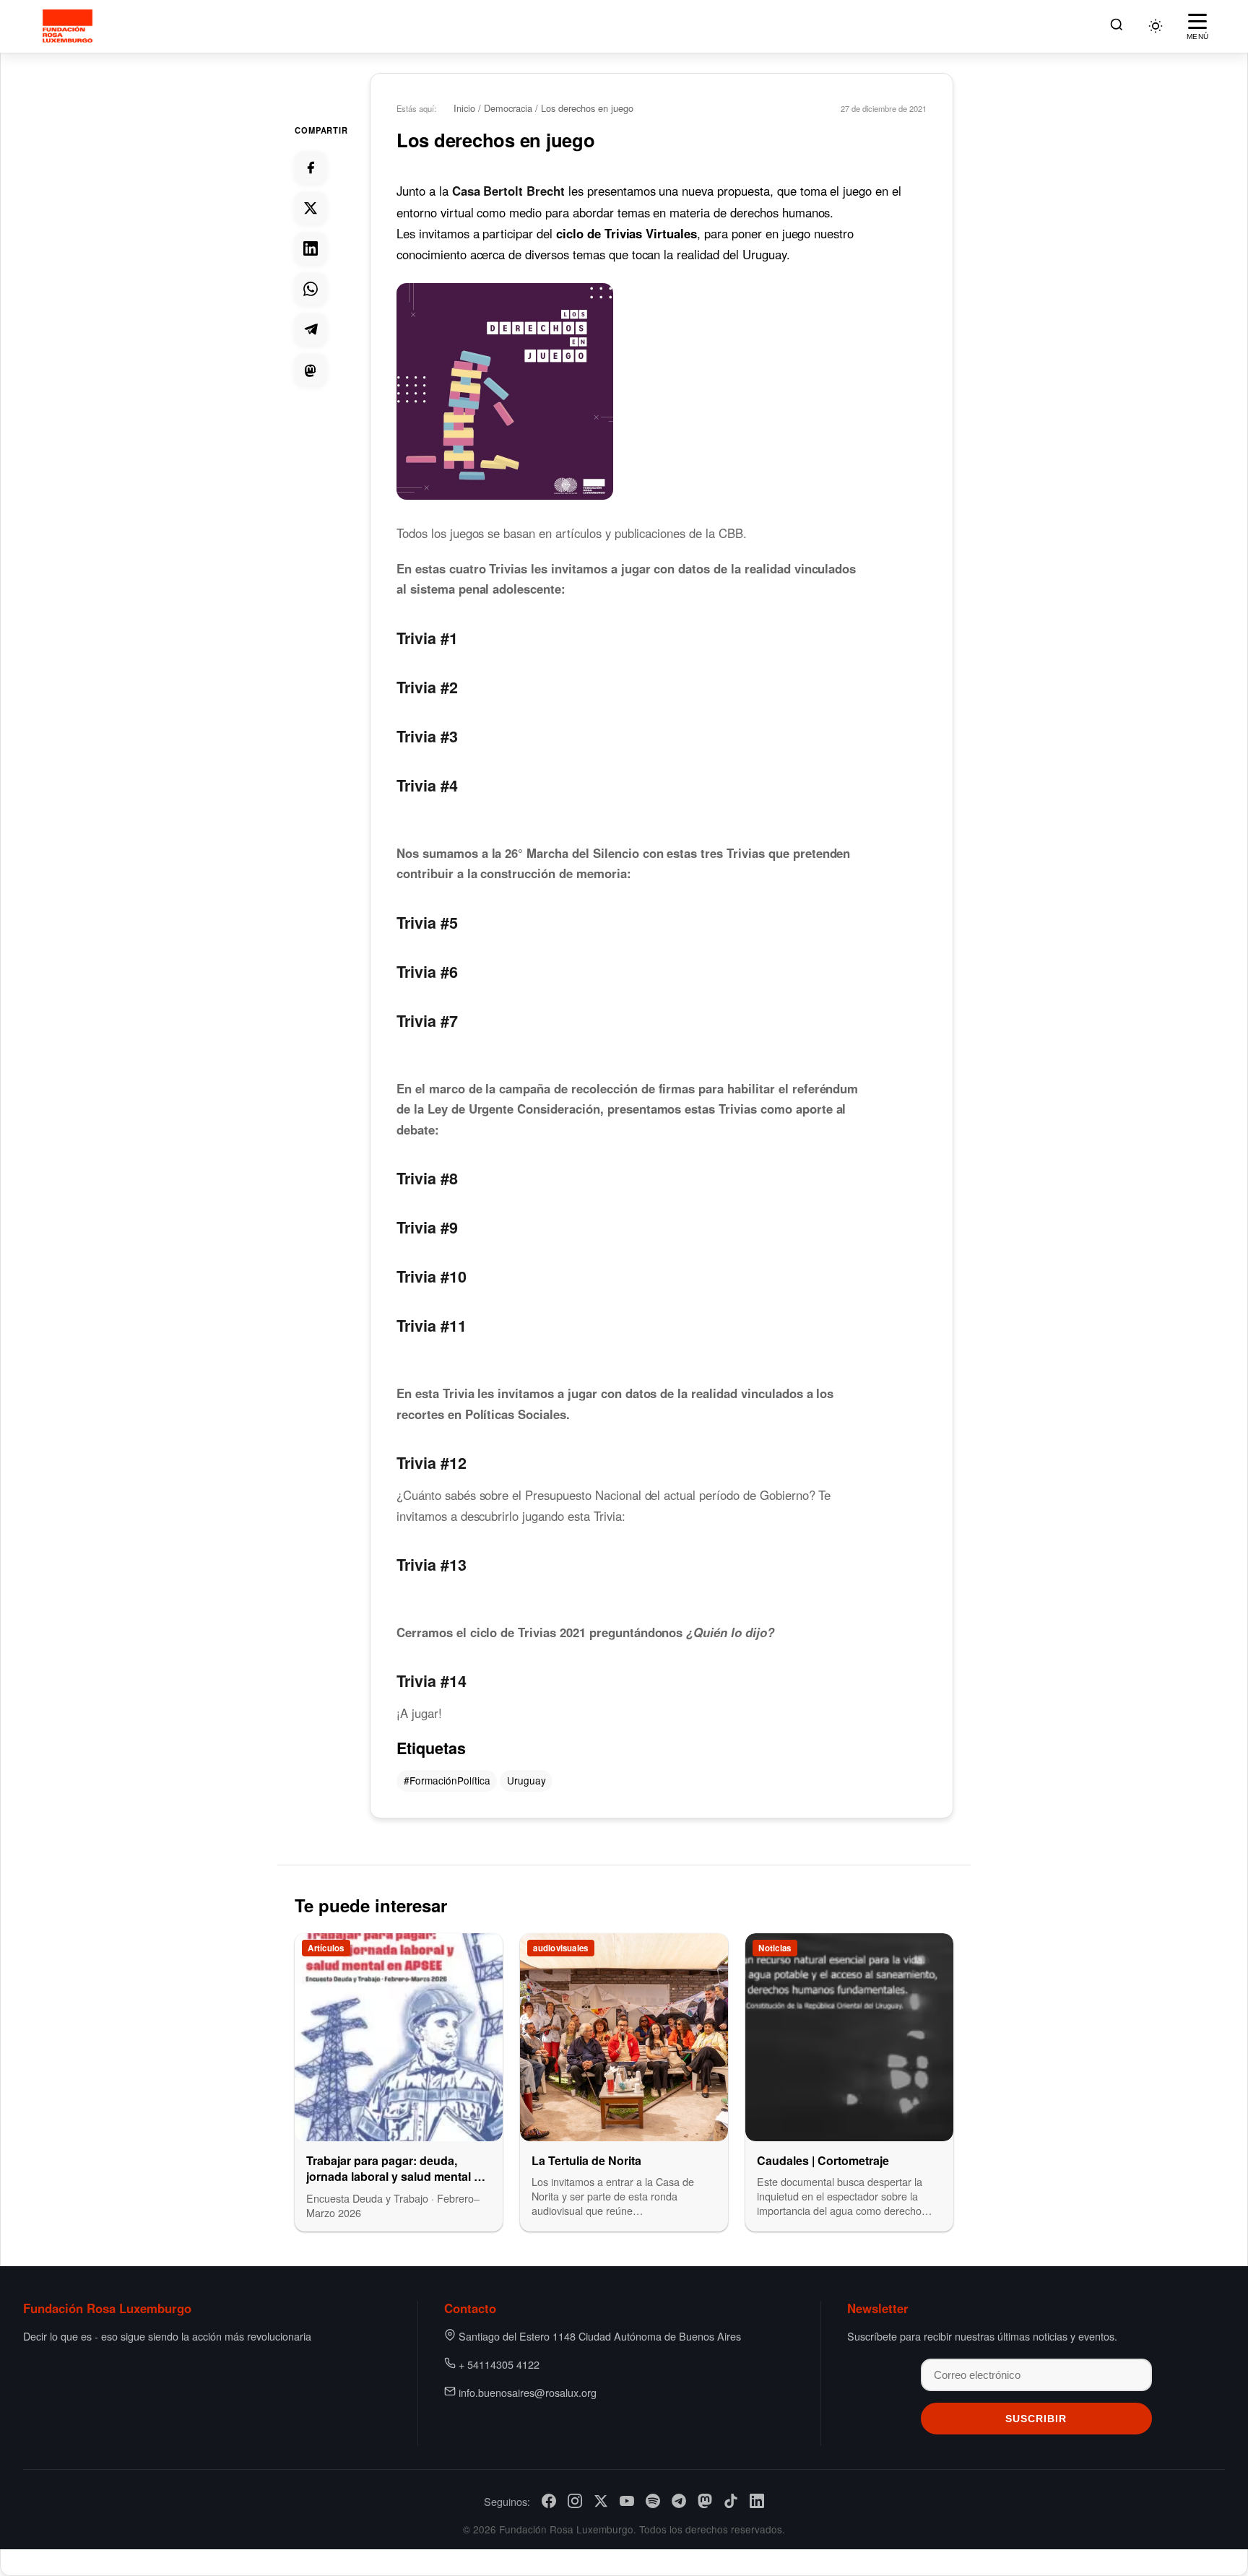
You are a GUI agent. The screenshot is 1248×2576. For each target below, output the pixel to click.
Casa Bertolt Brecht (508, 191)
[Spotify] (653, 2501)
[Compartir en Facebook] (311, 168)
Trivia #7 (427, 1021)
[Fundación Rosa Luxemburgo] (70, 26)
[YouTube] (627, 2501)
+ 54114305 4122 (499, 2364)
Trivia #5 (427, 923)
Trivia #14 (432, 1681)
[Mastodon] (705, 2501)
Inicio (464, 108)
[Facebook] (549, 2501)
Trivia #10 (432, 1276)
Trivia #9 (427, 1227)
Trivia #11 (432, 1326)
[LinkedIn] (757, 2501)
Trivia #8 (427, 1178)
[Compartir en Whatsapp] (311, 289)
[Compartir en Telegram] (311, 329)
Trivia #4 (427, 785)
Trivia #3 (427, 736)
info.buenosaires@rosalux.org (528, 2392)
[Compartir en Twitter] (311, 208)
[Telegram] (679, 2501)
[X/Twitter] (601, 2501)
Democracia (508, 108)
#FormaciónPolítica (447, 1780)
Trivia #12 (432, 1463)
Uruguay (526, 1780)
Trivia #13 (432, 1565)
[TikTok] (731, 2501)
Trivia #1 (427, 638)
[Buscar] (1117, 26)
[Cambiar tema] (1156, 26)
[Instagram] (575, 2501)
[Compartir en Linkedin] (311, 248)
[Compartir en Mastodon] (311, 370)
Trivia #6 (427, 972)
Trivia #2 (427, 687)
